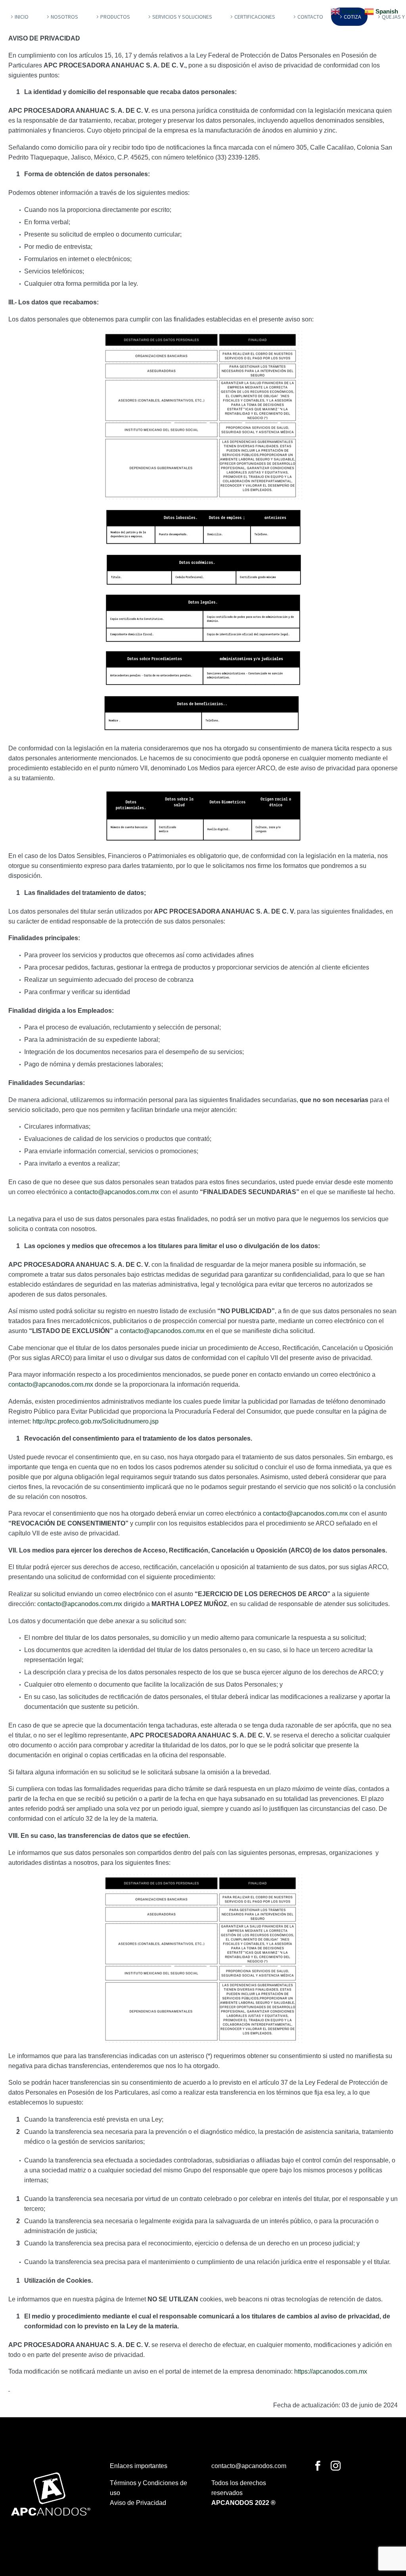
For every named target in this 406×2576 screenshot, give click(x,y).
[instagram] (336, 2466)
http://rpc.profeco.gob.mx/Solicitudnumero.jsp (96, 1421)
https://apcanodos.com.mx (331, 2371)
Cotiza (352, 17)
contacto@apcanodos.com (249, 2466)
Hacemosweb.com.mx (244, 2529)
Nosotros (64, 17)
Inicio (22, 17)
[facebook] (318, 2466)
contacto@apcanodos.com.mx (117, 1192)
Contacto (310, 17)
